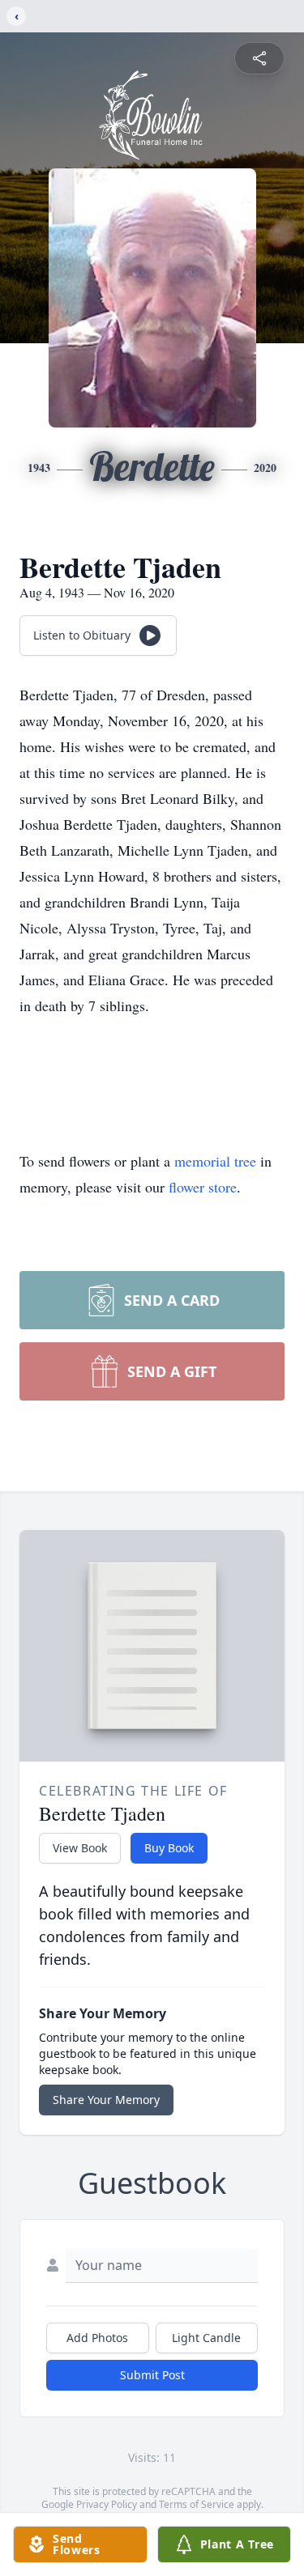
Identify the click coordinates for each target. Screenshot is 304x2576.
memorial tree (215, 1161)
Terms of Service (197, 2504)
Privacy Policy (107, 2504)
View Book (80, 1848)
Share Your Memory (106, 2100)
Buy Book (169, 1848)
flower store (203, 1187)
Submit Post (152, 2375)
